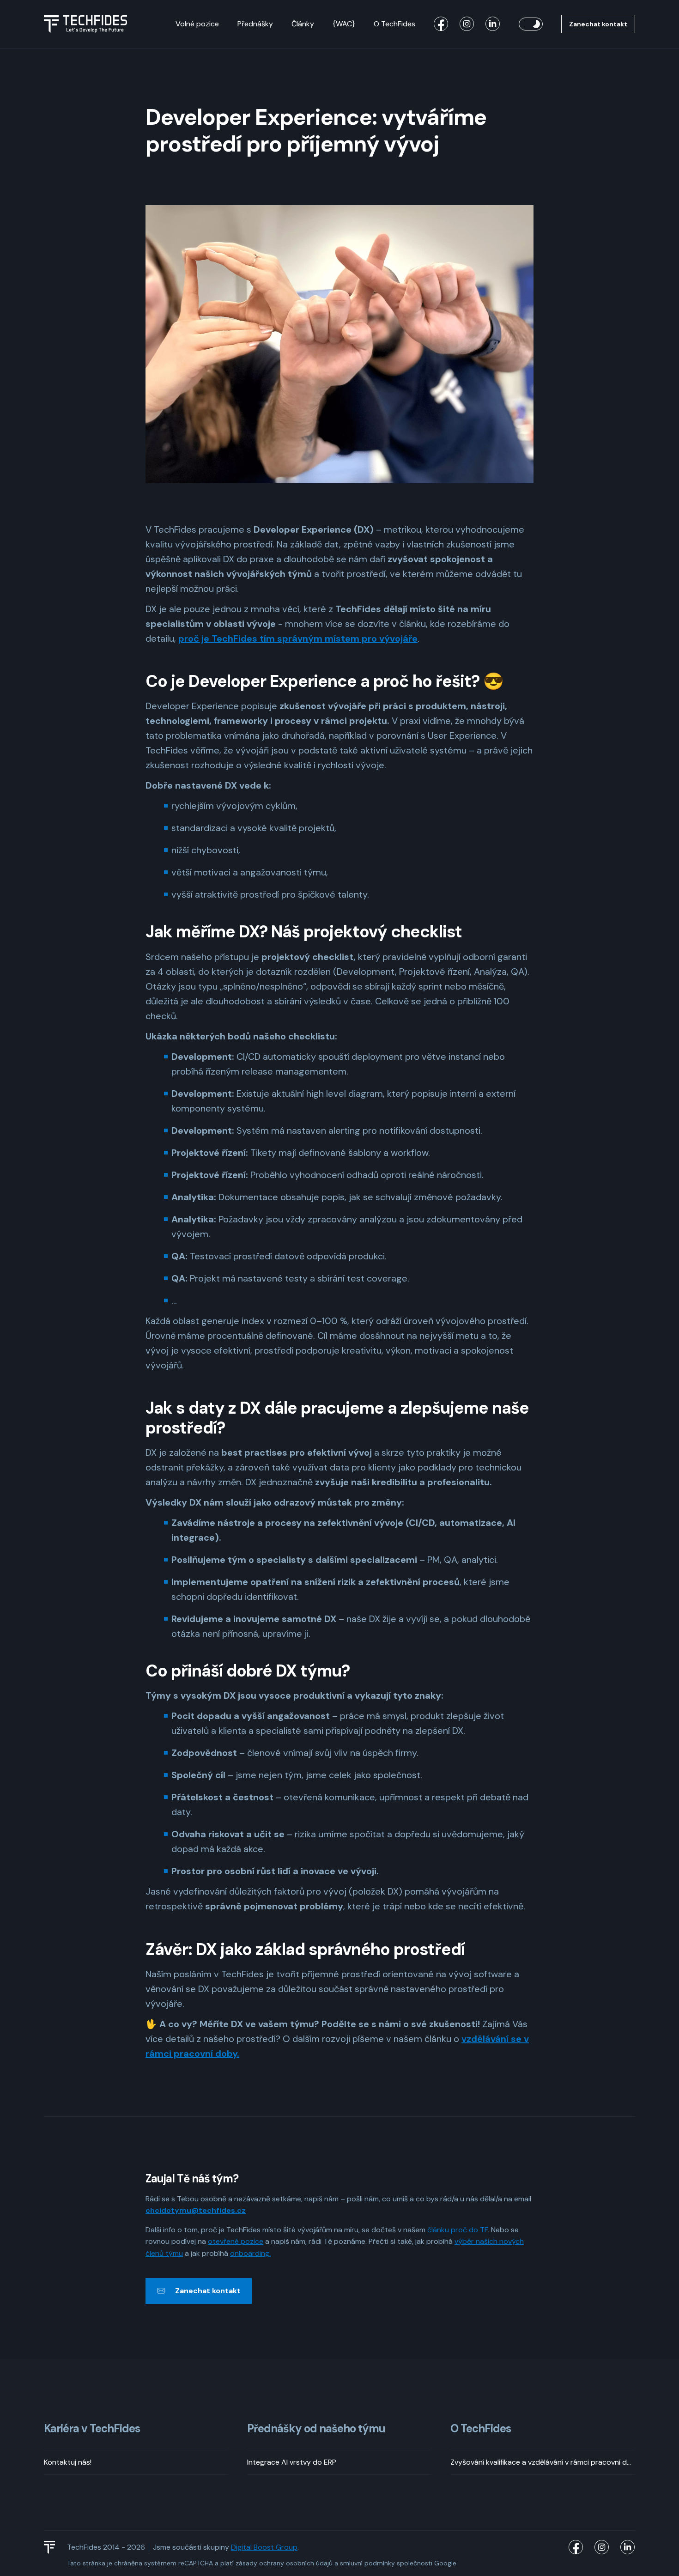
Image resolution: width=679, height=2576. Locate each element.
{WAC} (344, 24)
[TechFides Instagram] (467, 24)
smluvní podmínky (367, 2563)
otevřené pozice (236, 2241)
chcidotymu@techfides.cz (196, 2210)
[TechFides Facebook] (441, 24)
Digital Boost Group (264, 2547)
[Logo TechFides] (85, 24)
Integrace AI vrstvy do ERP (292, 2462)
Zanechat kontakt (598, 24)
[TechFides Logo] (54, 2547)
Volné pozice (197, 24)
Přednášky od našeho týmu (316, 2429)
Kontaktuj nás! (68, 2462)
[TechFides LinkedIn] (493, 24)
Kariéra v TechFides (92, 2429)
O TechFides (394, 24)
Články (303, 24)
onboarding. (250, 2253)
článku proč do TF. (458, 2230)
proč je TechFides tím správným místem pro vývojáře (298, 638)
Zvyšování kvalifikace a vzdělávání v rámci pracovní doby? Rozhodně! (543, 2462)
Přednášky (255, 24)
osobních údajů (309, 2563)
